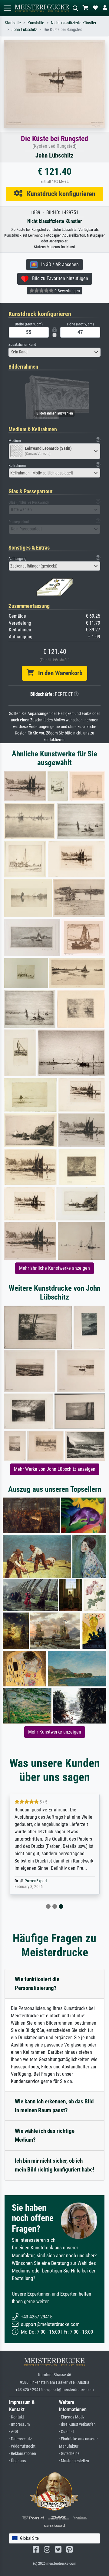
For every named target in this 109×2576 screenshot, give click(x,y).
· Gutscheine (69, 2454)
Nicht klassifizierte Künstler (74, 23)
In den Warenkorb (58, 673)
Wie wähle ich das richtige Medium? (45, 2135)
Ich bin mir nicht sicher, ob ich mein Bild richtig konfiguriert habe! (54, 2165)
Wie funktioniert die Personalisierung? (37, 1984)
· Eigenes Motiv (72, 2417)
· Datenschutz (20, 2439)
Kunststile (36, 23)
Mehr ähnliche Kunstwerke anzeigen (54, 1268)
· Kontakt (17, 2417)
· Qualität (66, 2432)
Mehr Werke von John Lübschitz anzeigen (55, 1469)
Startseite (13, 23)
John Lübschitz (24, 30)
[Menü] (7, 8)
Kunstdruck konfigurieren (59, 194)
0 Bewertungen (67, 291)
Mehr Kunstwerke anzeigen (55, 1732)
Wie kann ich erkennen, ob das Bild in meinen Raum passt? (54, 2106)
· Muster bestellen (74, 2461)
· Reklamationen (23, 2454)
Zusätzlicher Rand (22, 344)
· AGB (14, 2432)
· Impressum (20, 2424)
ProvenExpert (36, 1881)
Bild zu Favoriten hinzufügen (58, 278)
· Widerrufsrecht (22, 2446)
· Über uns (17, 2461)
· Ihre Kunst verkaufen (77, 2424)
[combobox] (54, 352)
